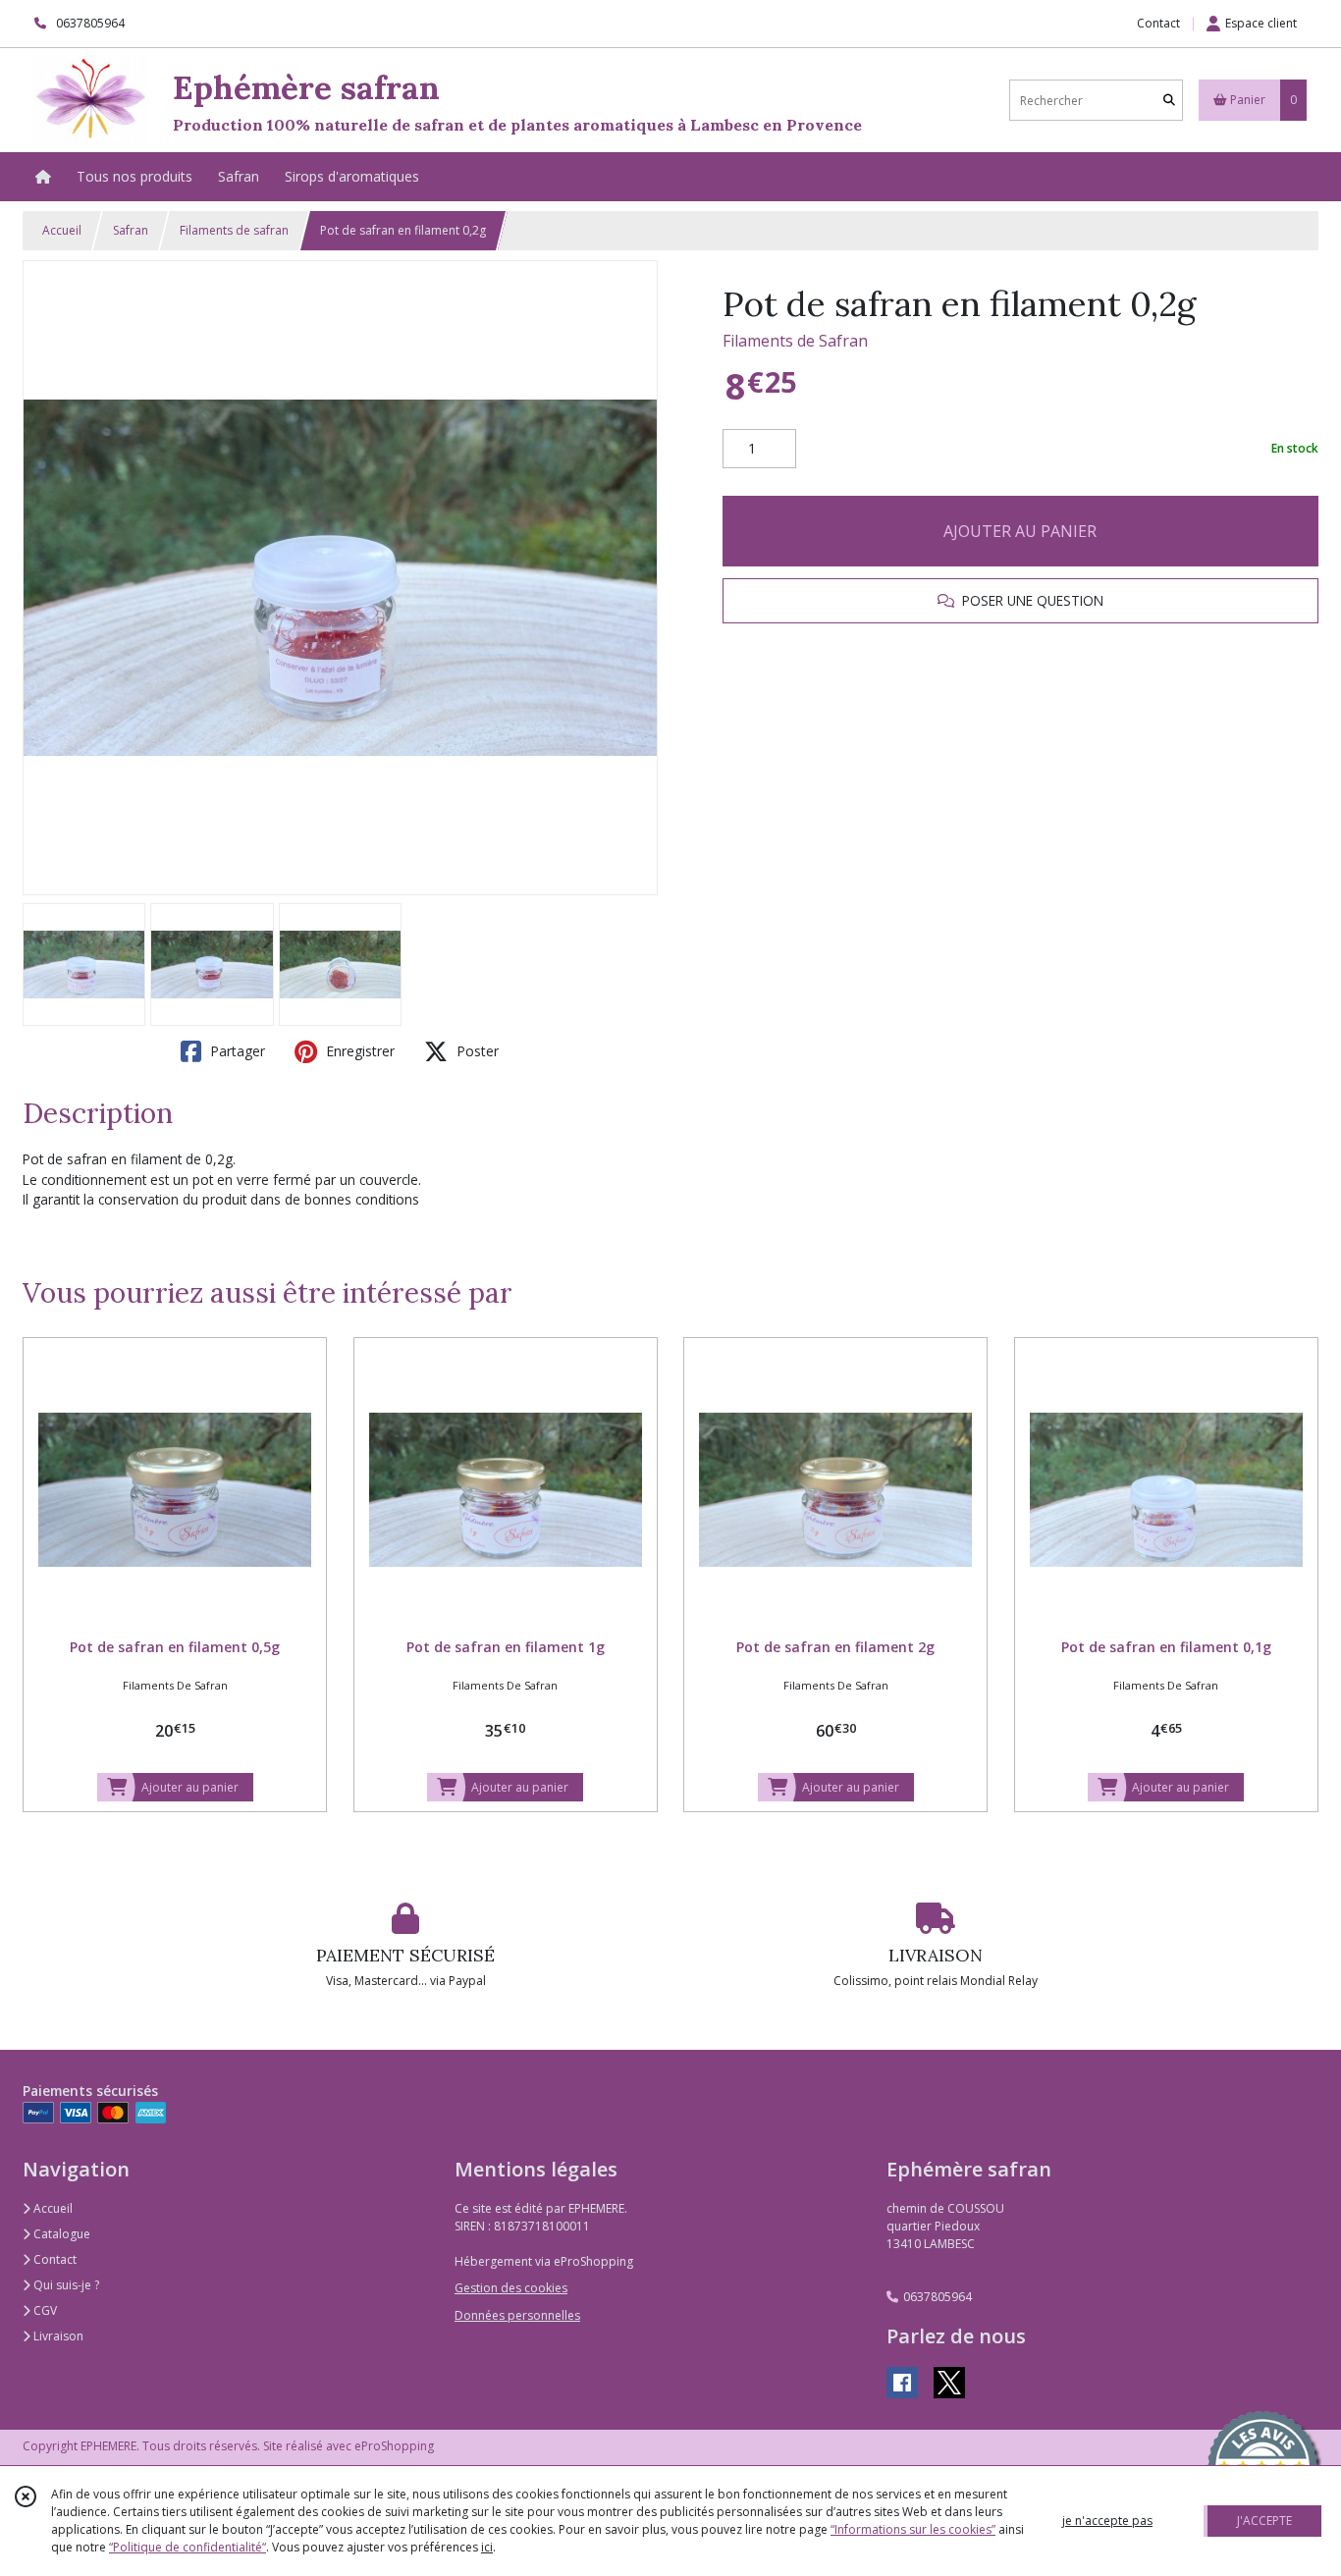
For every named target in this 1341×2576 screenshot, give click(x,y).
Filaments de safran (234, 230)
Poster (476, 1051)
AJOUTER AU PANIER (1020, 531)
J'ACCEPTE (1264, 2521)
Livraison (57, 2336)
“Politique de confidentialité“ (188, 2547)
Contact (1158, 23)
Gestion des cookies (511, 2288)
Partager (236, 1051)
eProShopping (394, 2446)
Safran (131, 230)
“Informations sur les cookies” (913, 2529)
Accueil (62, 230)
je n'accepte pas (1107, 2521)
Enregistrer (358, 1051)
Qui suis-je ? (65, 2285)
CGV (44, 2310)
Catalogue (60, 2234)
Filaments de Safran (795, 341)
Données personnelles (517, 2315)
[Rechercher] (1169, 101)
